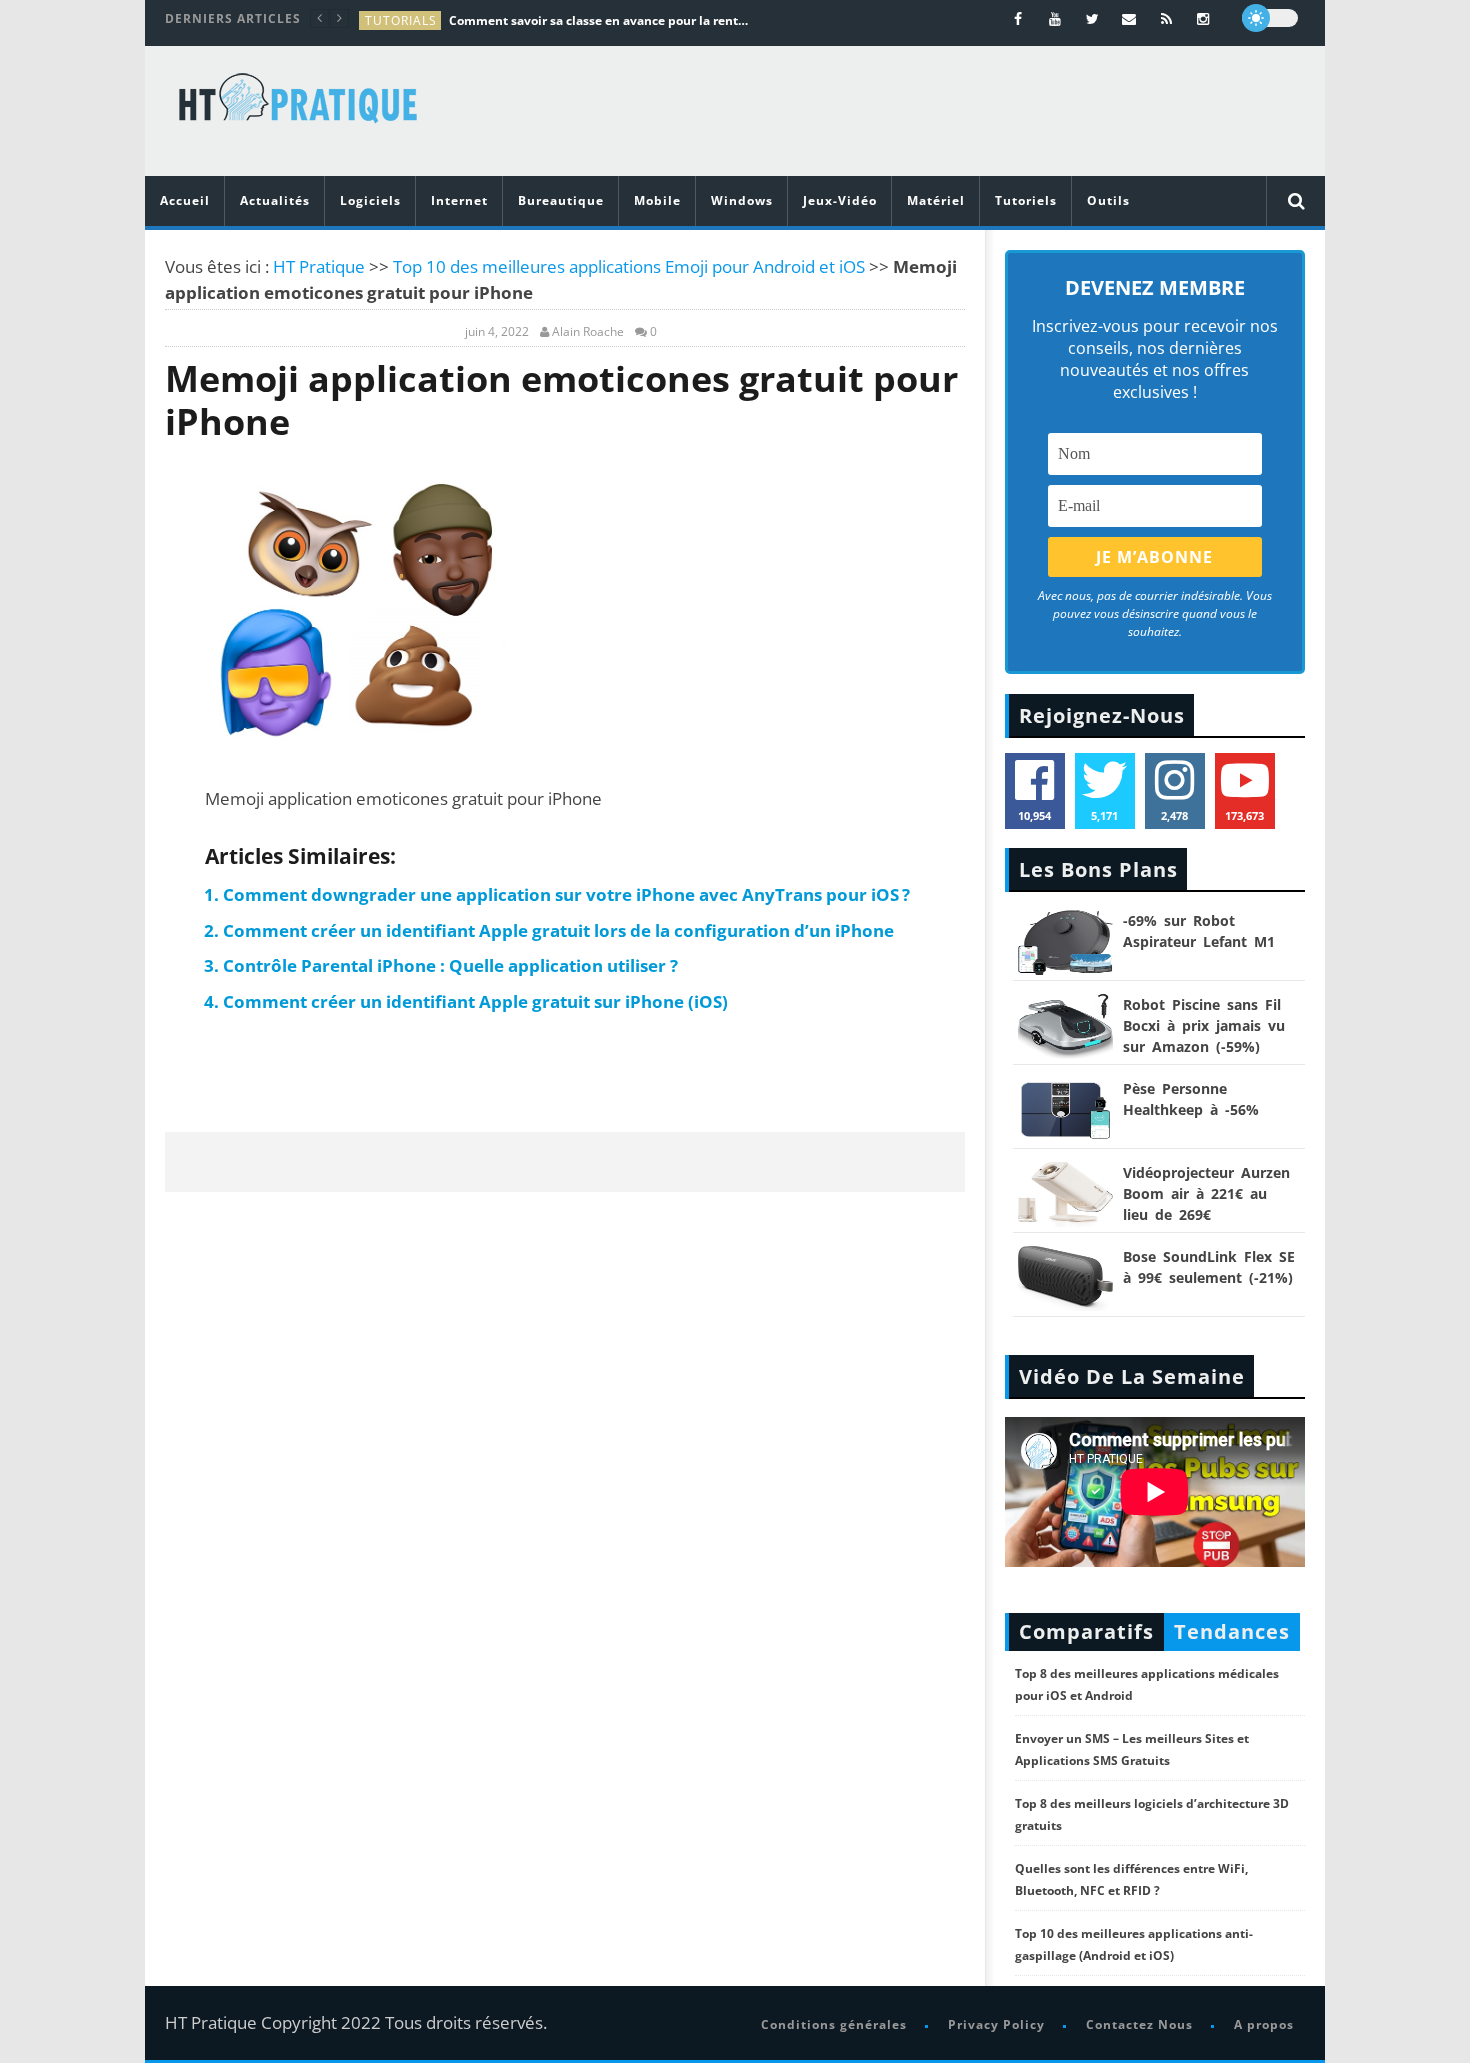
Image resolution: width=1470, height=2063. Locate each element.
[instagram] (1203, 18)
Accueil (185, 200)
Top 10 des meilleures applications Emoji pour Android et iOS (629, 266)
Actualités (275, 200)
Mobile (657, 200)
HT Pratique (319, 266)
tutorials (401, 20)
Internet (459, 200)
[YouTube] (1055, 18)
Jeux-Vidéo (840, 200)
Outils (1108, 200)
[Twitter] (1092, 18)
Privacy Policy (996, 2024)
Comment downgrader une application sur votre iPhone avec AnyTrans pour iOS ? (566, 894)
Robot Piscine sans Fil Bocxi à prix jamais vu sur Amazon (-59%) (1204, 1025)
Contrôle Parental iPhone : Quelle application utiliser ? (450, 965)
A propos (1264, 2024)
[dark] (1270, 18)
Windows (742, 200)
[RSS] (1166, 18)
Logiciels (370, 200)
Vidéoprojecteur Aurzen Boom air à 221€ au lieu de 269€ (1206, 1193)
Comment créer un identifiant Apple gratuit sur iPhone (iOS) (475, 1001)
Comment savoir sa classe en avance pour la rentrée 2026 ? (599, 20)
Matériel (936, 200)
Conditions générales (834, 2024)
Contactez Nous (1139, 2024)
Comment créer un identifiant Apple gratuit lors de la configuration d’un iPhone (558, 930)
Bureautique (561, 200)
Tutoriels (1026, 200)
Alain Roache (588, 332)
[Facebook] (1018, 18)
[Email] (1129, 18)
